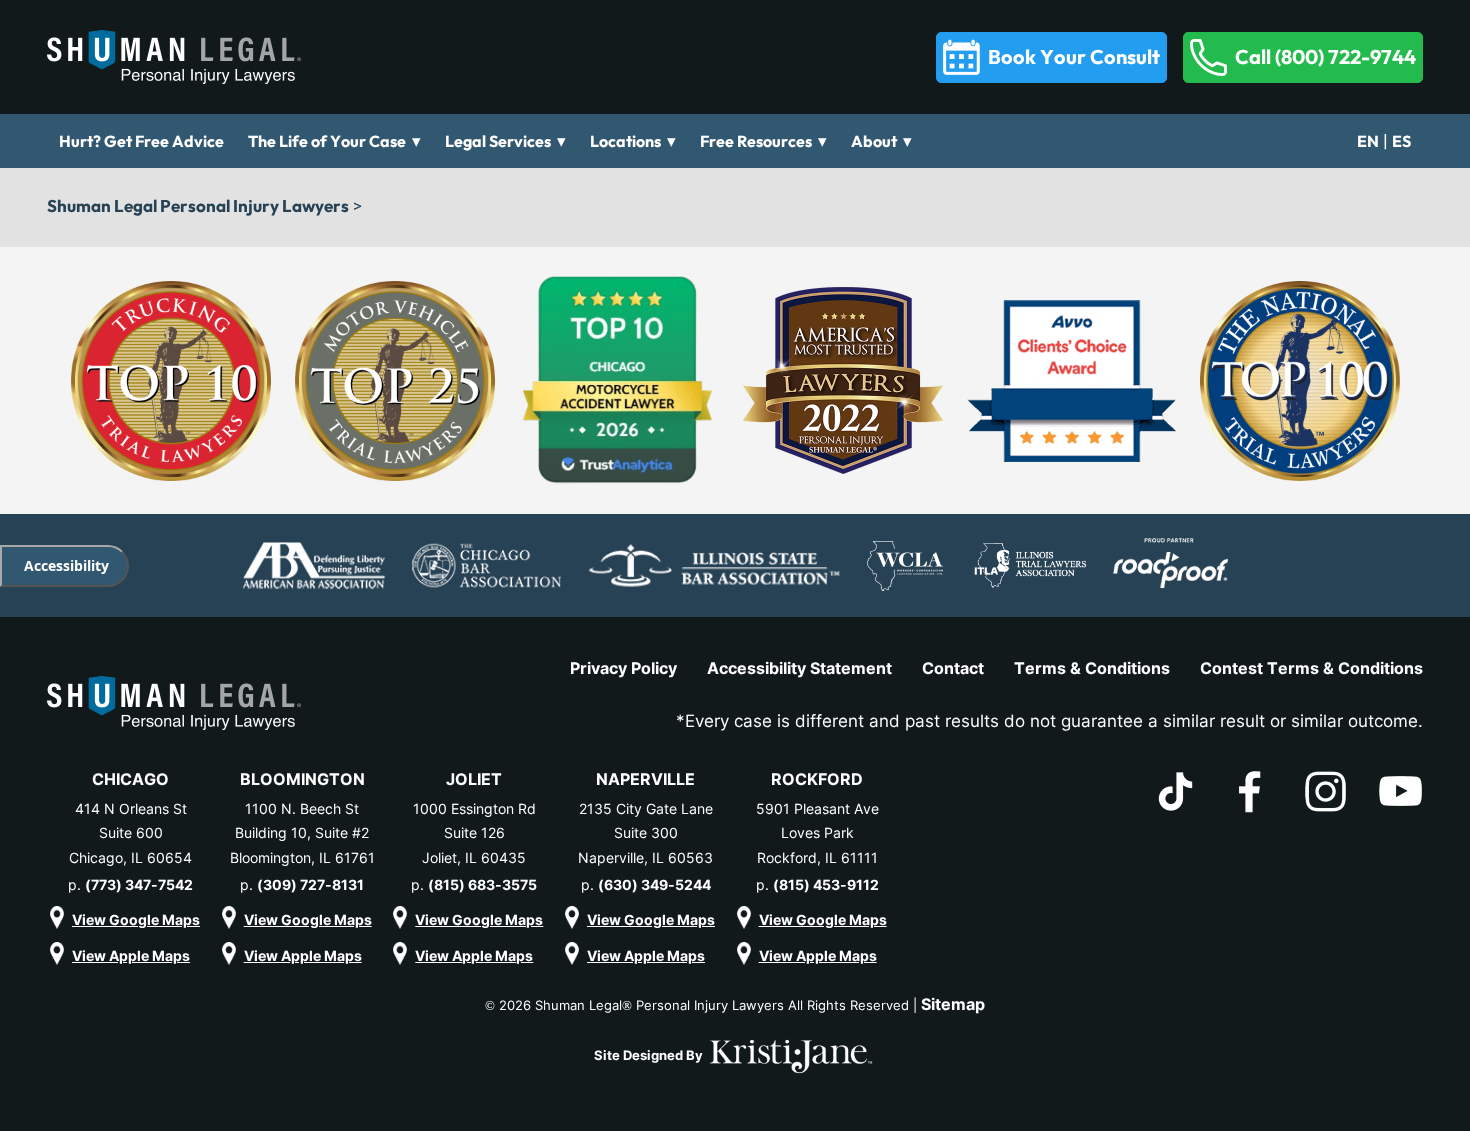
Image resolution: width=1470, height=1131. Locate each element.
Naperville (645, 779)
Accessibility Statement (799, 668)
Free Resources (756, 141)
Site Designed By (650, 1055)
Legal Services (498, 141)
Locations (625, 141)
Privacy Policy (623, 668)
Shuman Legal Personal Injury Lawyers (198, 205)
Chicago (130, 779)
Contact (953, 668)
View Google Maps (136, 919)
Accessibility (66, 565)
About (874, 141)
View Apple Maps (131, 955)
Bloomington (302, 779)
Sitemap (953, 1004)
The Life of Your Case (327, 141)
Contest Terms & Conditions (1311, 668)
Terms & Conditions (1092, 668)
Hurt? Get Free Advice (141, 141)
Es (1401, 141)
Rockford (817, 779)
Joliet (474, 779)
